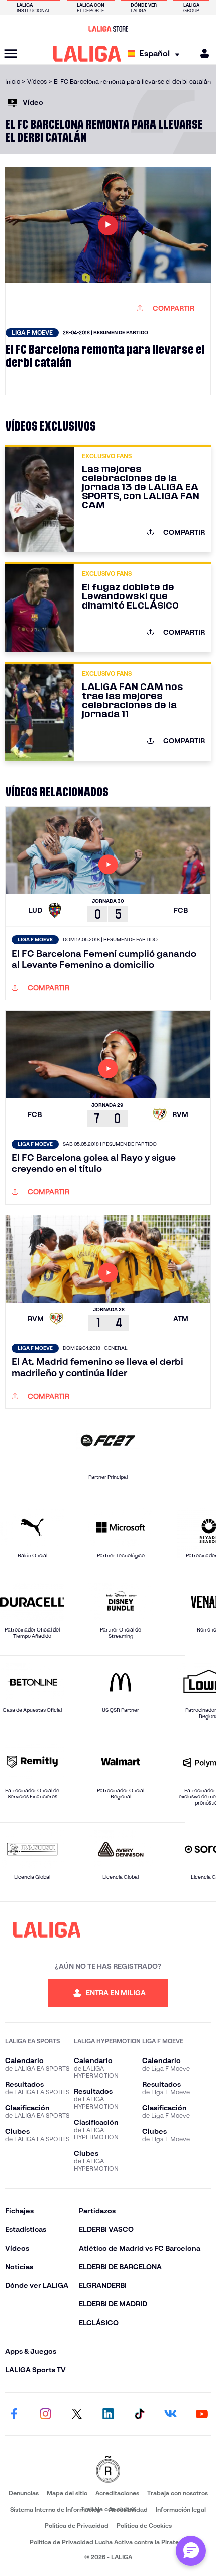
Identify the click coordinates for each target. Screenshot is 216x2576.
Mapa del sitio (67, 2493)
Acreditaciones (117, 2493)
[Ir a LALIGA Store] (108, 29)
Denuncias (24, 2493)
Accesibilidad (128, 2509)
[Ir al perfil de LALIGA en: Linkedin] (108, 2414)
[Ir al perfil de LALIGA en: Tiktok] (139, 2414)
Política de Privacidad (77, 2525)
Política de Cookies (144, 2525)
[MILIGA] (201, 54)
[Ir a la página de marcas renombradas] (108, 2470)
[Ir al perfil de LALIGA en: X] (77, 2414)
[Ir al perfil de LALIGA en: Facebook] (14, 2414)
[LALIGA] (87, 54)
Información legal (181, 2509)
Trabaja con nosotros (178, 2493)
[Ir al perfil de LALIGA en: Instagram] (45, 2414)
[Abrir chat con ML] (191, 2551)
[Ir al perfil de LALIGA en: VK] (171, 2414)
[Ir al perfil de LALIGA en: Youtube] (202, 2414)
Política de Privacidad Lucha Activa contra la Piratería (108, 2542)
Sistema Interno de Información (55, 2509)
